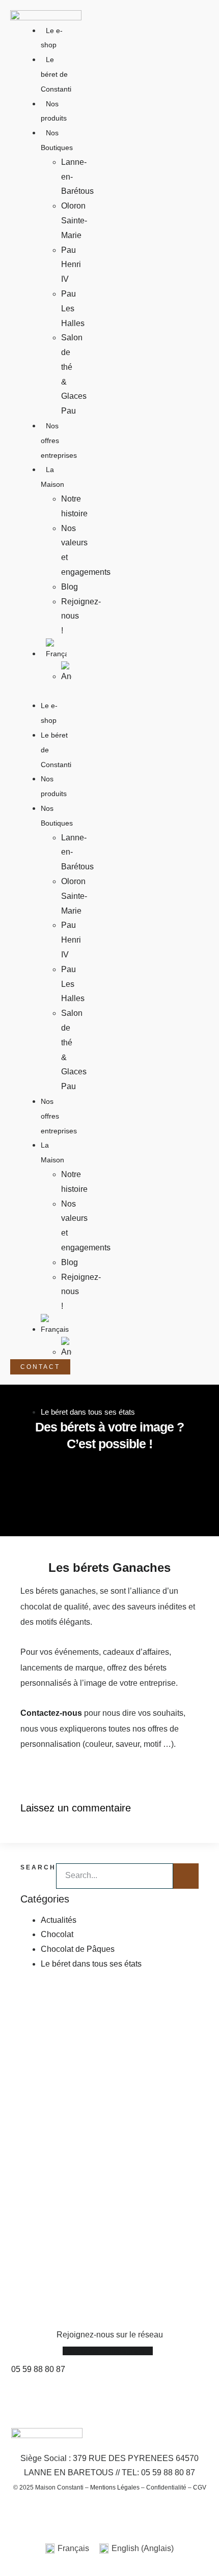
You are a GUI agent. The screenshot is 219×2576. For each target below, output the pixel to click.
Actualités (59, 1920)
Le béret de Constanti (56, 74)
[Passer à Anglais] (66, 673)
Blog (70, 587)
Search (38, 1867)
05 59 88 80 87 (38, 2369)
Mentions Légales (115, 2487)
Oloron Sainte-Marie (74, 221)
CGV (200, 2487)
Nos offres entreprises (59, 1116)
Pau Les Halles (73, 309)
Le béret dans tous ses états (88, 1412)
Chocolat (57, 1934)
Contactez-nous (51, 1713)
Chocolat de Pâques (78, 1949)
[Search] (186, 1876)
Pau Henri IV (71, 265)
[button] (46, 692)
